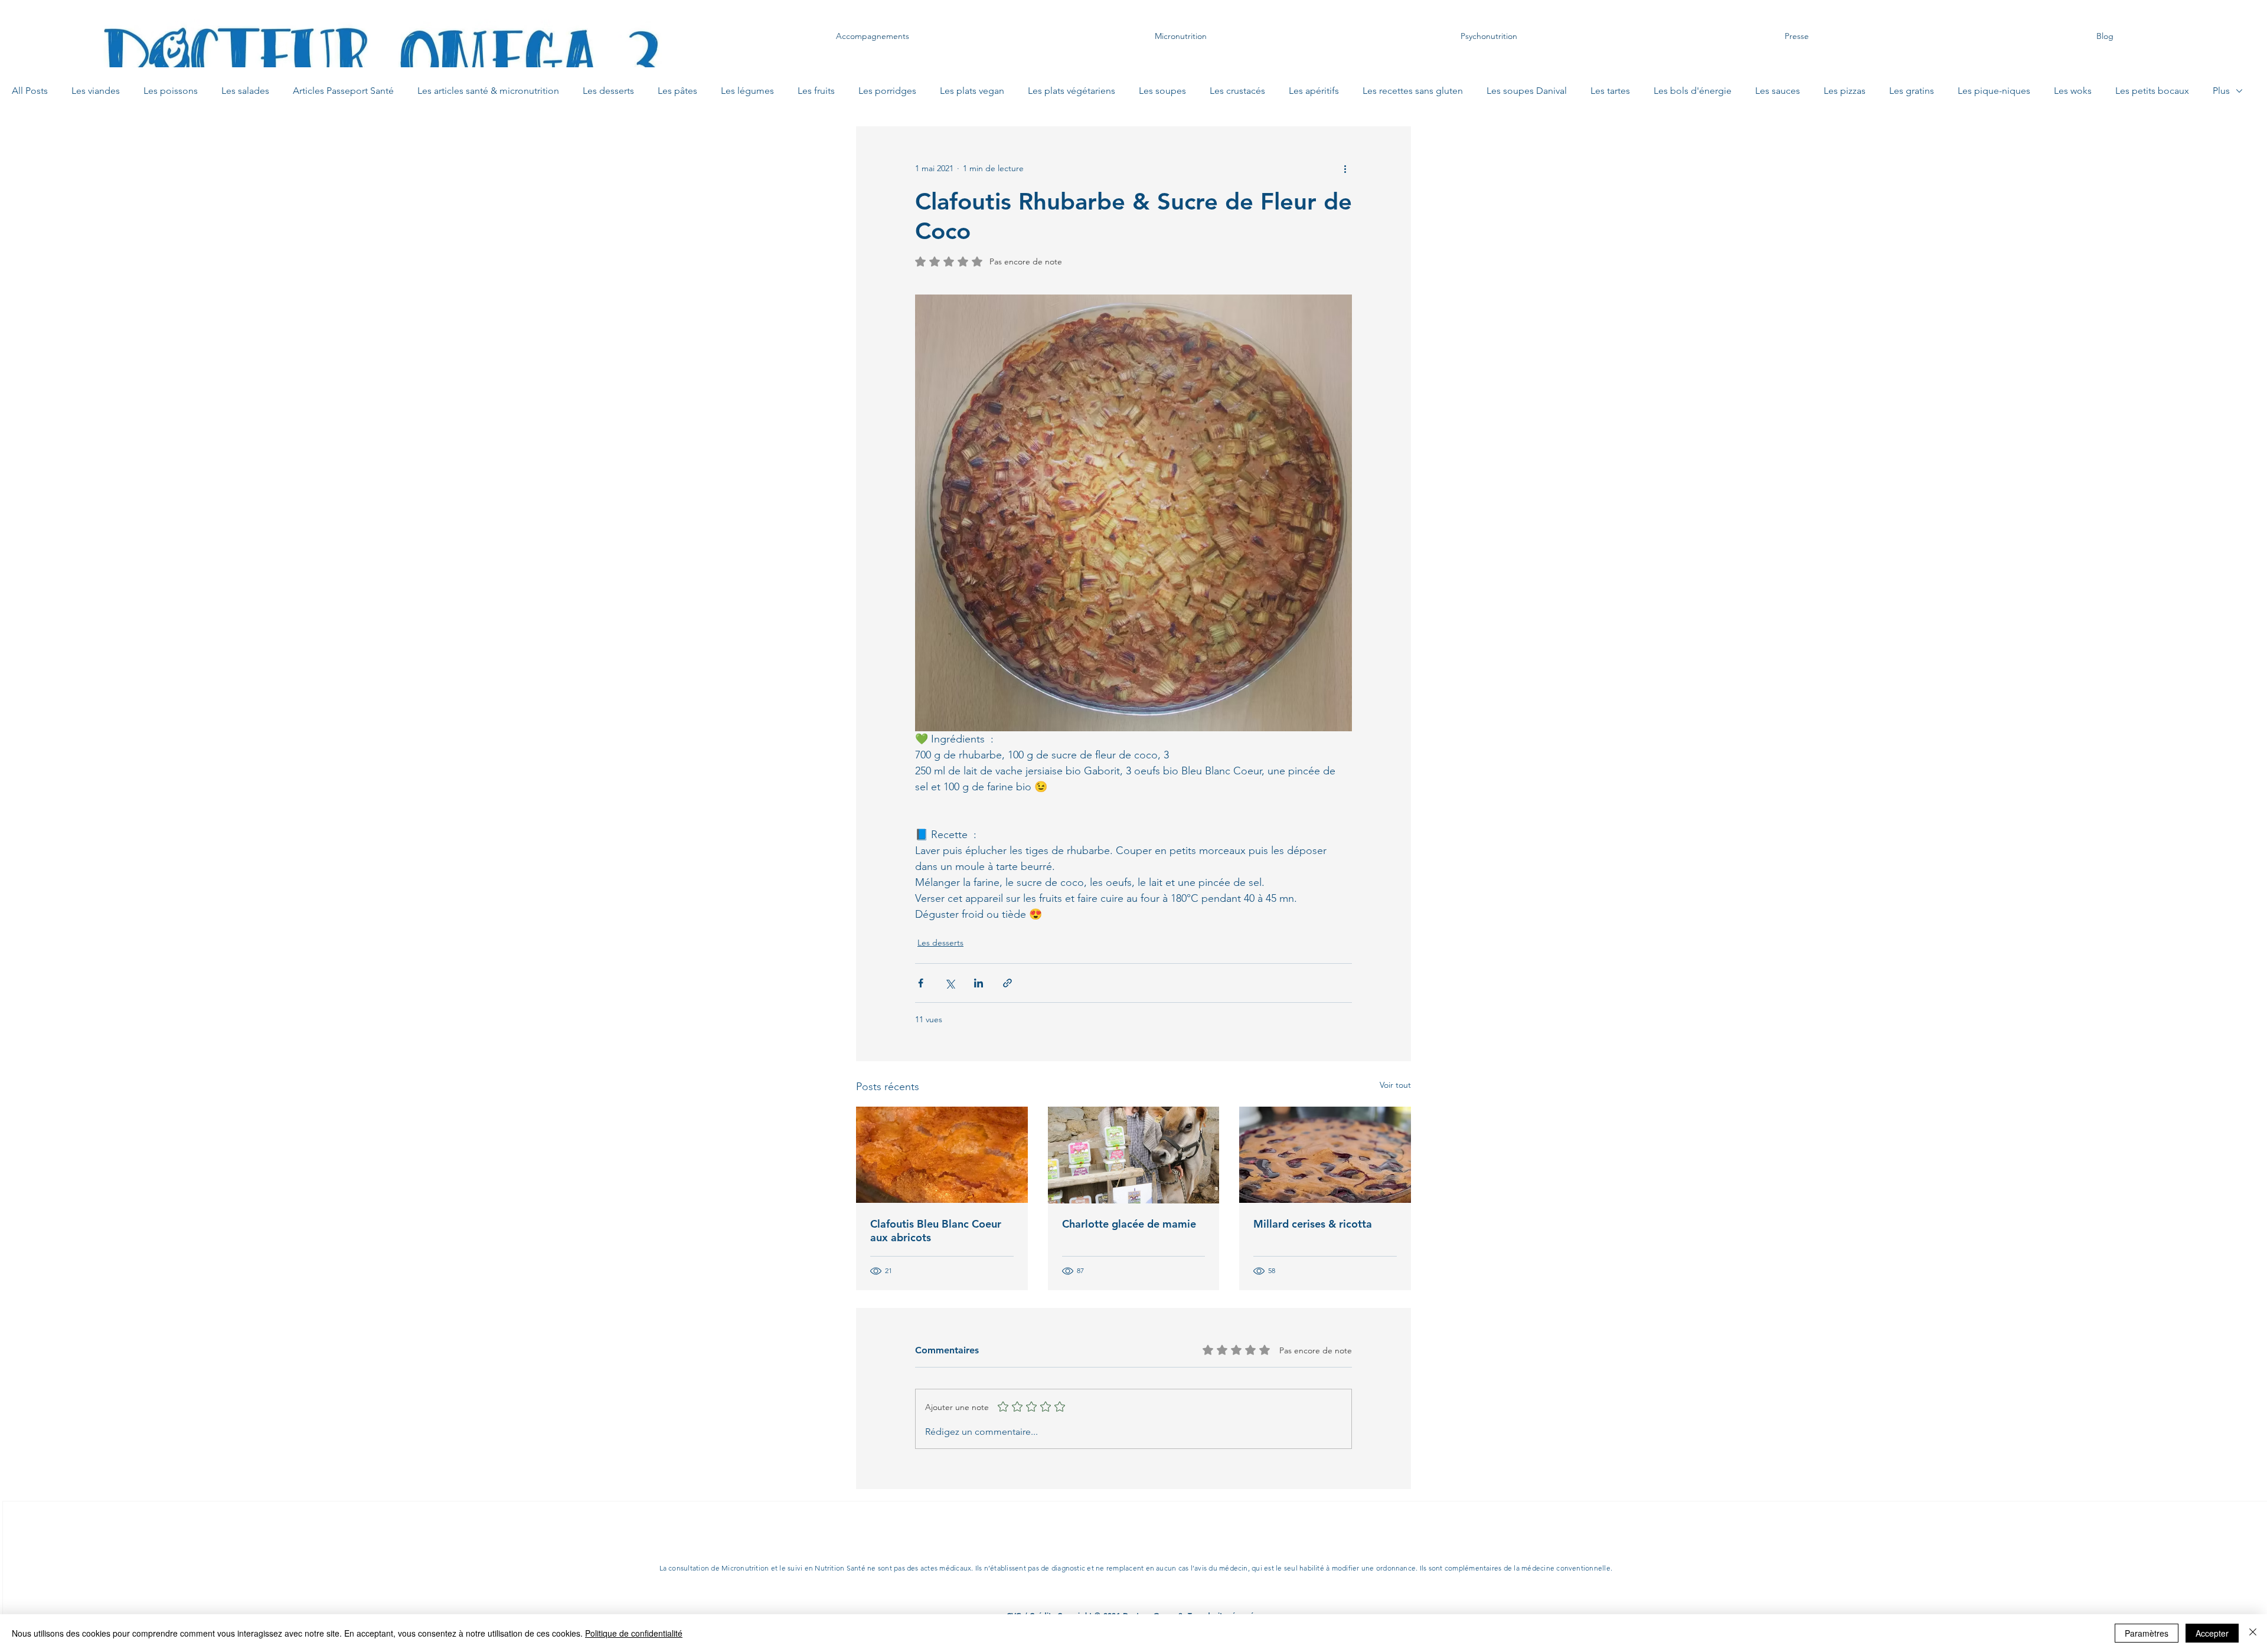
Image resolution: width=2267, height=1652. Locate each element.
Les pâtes (677, 91)
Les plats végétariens (1072, 91)
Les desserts (608, 91)
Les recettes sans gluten (1413, 91)
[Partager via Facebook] (921, 983)
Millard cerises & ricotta (1313, 1224)
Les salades (245, 91)
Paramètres (2147, 1633)
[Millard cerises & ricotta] (1325, 1155)
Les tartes (1610, 91)
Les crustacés (1237, 91)
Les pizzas (1845, 91)
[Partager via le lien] (1007, 983)
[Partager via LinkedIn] (979, 983)
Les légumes (747, 91)
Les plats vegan (972, 91)
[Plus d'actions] (1345, 169)
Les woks (2073, 91)
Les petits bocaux (2152, 91)
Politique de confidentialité (634, 1633)
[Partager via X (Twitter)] (950, 983)
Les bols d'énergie (1693, 91)
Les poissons (171, 91)
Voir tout (1395, 1085)
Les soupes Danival (1527, 91)
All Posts (30, 91)
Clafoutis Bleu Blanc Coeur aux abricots (936, 1231)
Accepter (2212, 1633)
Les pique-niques (1994, 91)
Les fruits (816, 91)
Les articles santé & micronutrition (488, 91)
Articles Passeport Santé (343, 91)
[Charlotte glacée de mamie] (1134, 1155)
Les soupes (1162, 91)
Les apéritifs (1314, 91)
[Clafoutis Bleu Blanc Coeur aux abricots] (942, 1155)
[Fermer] (2253, 1633)
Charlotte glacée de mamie (1129, 1224)
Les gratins (1912, 91)
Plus (2221, 91)
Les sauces (1778, 91)
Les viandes (96, 91)
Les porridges (887, 91)
